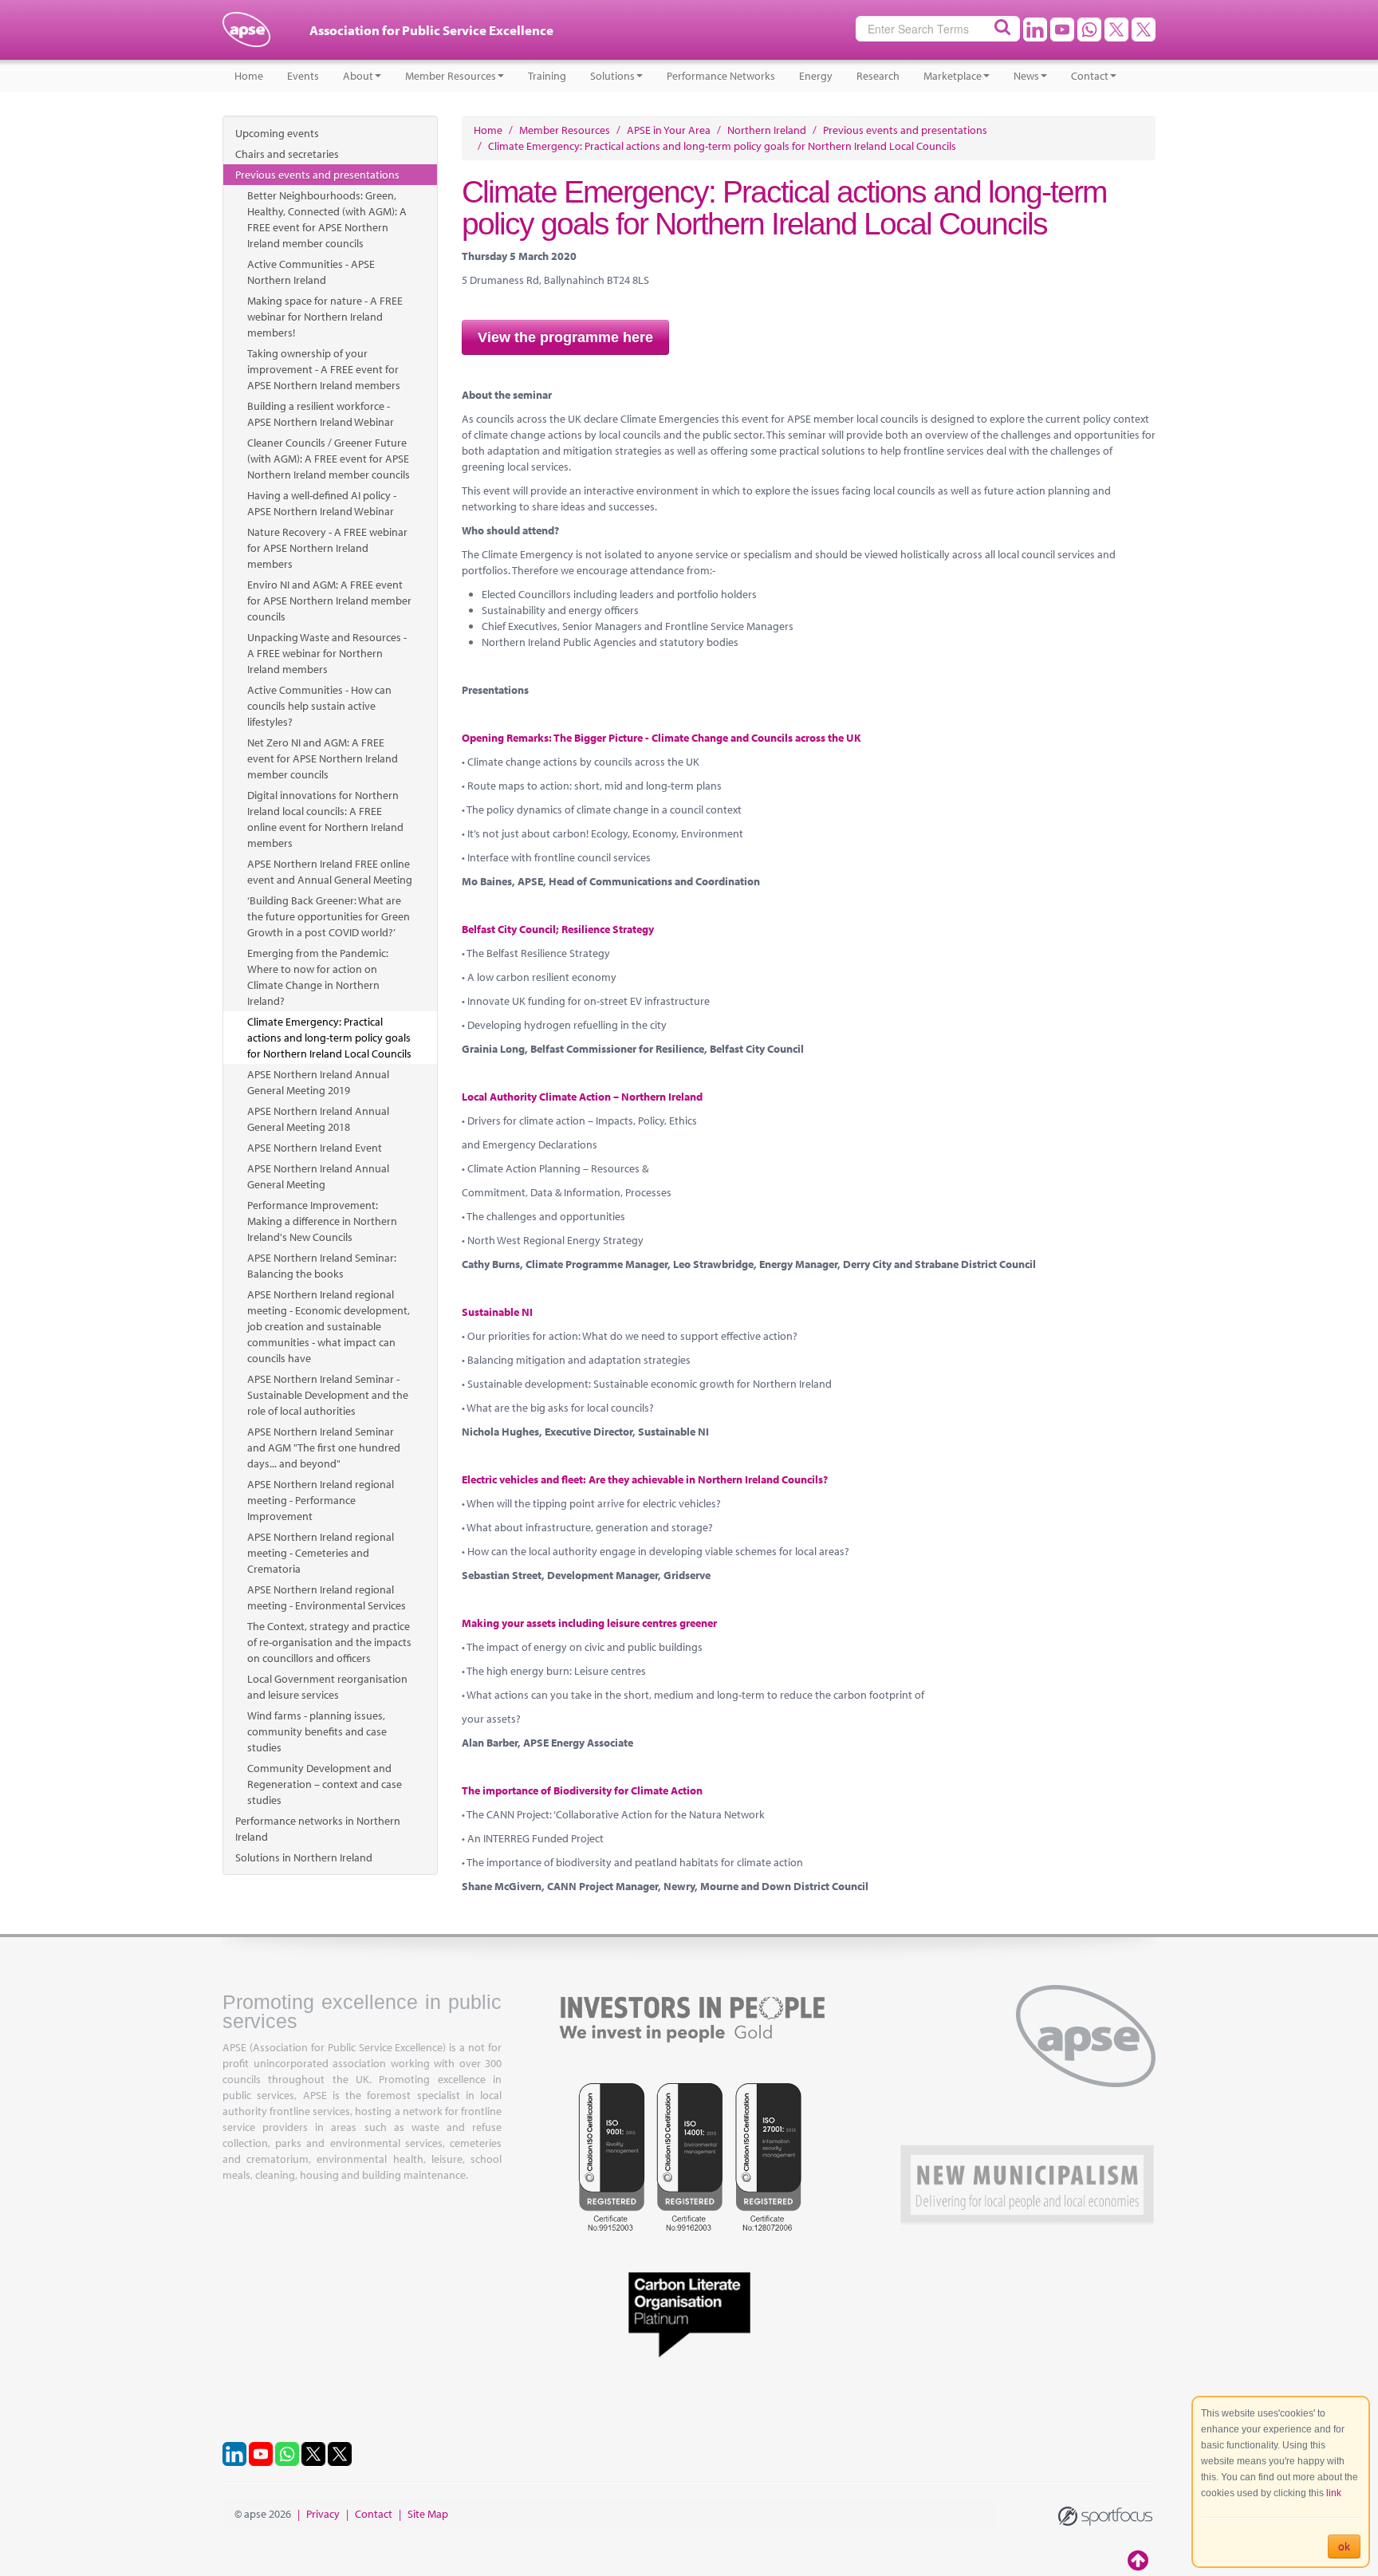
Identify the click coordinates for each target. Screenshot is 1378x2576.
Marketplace (953, 76)
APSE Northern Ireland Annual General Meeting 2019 (318, 1082)
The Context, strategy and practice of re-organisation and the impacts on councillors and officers (329, 1642)
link (1334, 2493)
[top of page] (1140, 2560)
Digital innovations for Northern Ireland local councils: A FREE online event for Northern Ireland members (325, 819)
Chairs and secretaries (287, 154)
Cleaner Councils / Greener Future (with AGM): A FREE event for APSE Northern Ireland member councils (329, 459)
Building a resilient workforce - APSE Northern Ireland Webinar (321, 414)
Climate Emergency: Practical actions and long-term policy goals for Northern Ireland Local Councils (329, 1038)
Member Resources (451, 76)
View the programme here (565, 337)
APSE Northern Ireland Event (315, 1148)
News (1026, 76)
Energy (816, 76)
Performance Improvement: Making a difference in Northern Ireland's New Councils (322, 1221)
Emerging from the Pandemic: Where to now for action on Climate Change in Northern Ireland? (318, 977)
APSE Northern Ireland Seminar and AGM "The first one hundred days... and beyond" (324, 1448)
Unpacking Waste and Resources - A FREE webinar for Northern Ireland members (327, 653)
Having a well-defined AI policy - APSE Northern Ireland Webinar (322, 503)
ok (1344, 2546)
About (358, 76)
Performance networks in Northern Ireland (318, 1829)
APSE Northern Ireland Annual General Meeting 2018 (318, 1119)
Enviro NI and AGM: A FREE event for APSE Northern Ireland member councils (329, 601)
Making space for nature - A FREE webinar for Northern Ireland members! (325, 317)
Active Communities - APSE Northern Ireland (311, 272)
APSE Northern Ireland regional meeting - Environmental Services (327, 1597)
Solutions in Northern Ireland (304, 1857)
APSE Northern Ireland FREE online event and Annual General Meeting (330, 872)
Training (547, 76)
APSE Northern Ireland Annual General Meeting (318, 1176)
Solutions (612, 76)
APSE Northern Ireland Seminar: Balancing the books (322, 1266)
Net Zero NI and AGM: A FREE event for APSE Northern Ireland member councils (323, 758)
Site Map (428, 2514)
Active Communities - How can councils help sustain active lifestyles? (319, 706)
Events (303, 76)
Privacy (323, 2514)
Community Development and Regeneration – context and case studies (325, 1784)
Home (249, 76)
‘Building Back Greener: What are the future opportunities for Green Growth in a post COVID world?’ (329, 916)
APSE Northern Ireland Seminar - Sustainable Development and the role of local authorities (328, 1395)
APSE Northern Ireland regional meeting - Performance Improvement (321, 1500)
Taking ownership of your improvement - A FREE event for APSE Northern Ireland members (324, 369)
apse (246, 36)
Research (878, 76)
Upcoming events (277, 133)
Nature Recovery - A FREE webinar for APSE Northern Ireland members (327, 548)
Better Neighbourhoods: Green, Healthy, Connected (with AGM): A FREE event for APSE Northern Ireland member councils (327, 219)
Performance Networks (721, 76)
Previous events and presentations (317, 175)
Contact (1090, 76)
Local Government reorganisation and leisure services (327, 1687)
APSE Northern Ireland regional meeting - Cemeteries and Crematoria (321, 1553)
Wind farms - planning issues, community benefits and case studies (317, 1731)
